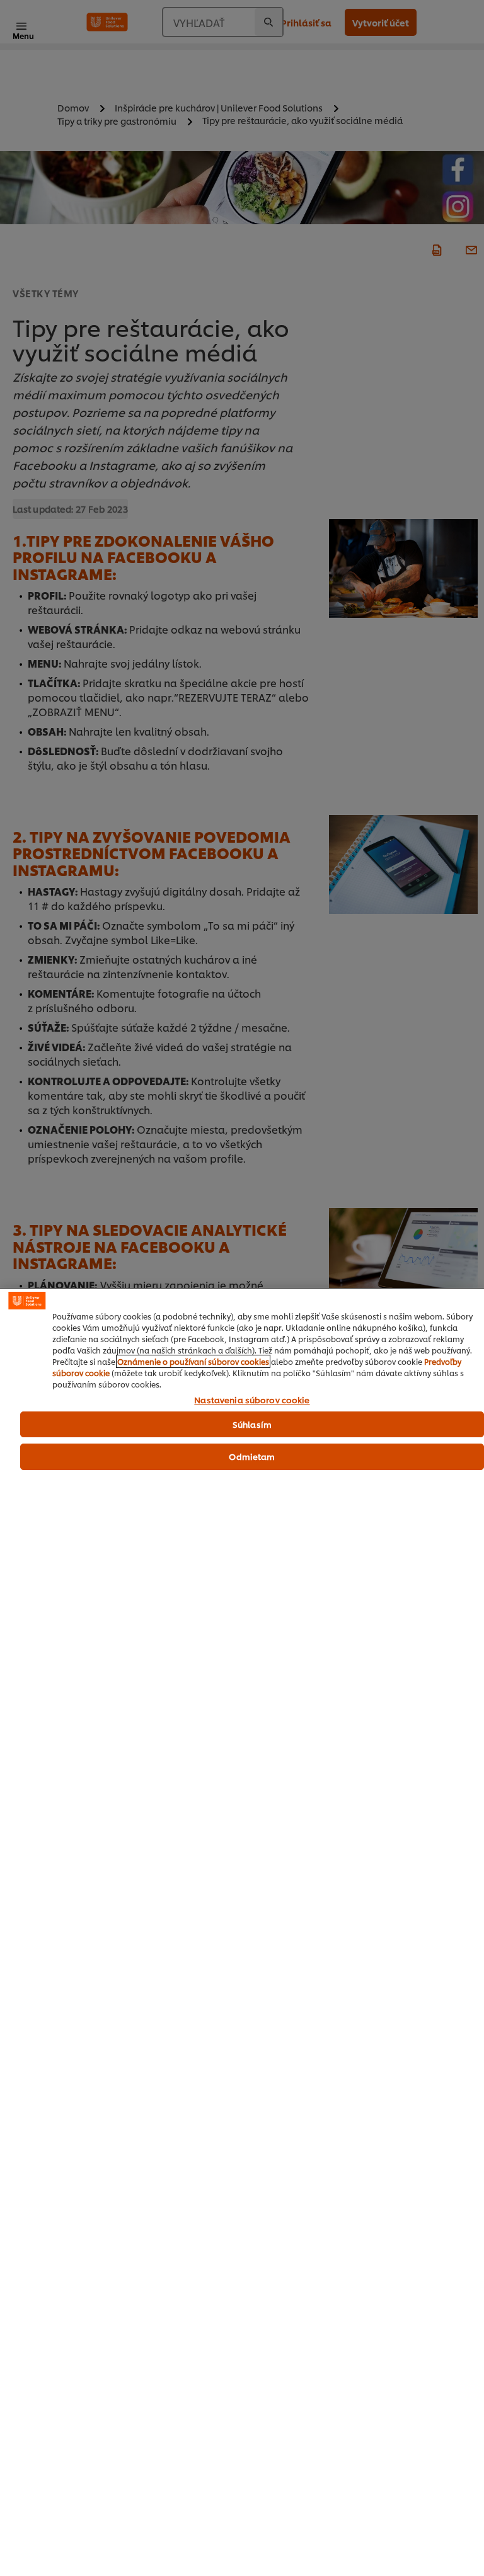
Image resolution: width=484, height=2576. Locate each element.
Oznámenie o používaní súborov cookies (193, 1361)
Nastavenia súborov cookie (252, 1400)
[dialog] (242, 1932)
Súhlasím (252, 1424)
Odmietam (252, 1456)
